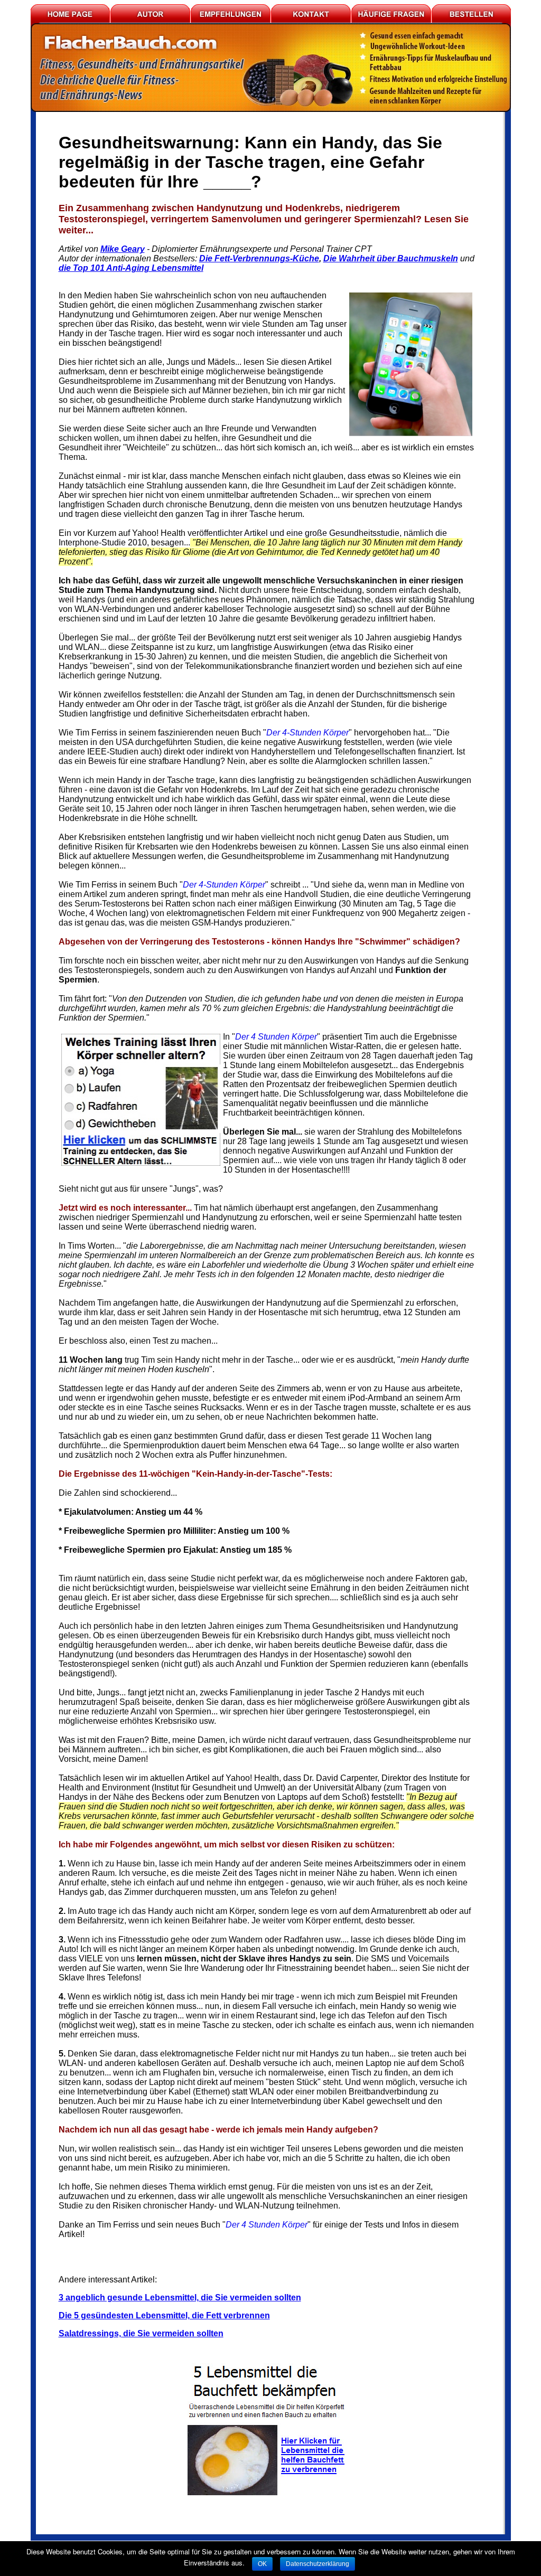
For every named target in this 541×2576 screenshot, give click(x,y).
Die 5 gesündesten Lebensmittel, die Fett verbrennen (164, 2315)
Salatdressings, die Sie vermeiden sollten (141, 2333)
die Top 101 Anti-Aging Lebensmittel (131, 268)
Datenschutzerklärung (318, 2564)
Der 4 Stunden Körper (276, 1037)
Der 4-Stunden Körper (307, 733)
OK (262, 2564)
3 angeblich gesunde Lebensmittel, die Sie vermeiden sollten (180, 2297)
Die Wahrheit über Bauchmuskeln (391, 258)
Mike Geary (123, 249)
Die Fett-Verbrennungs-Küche (259, 258)
